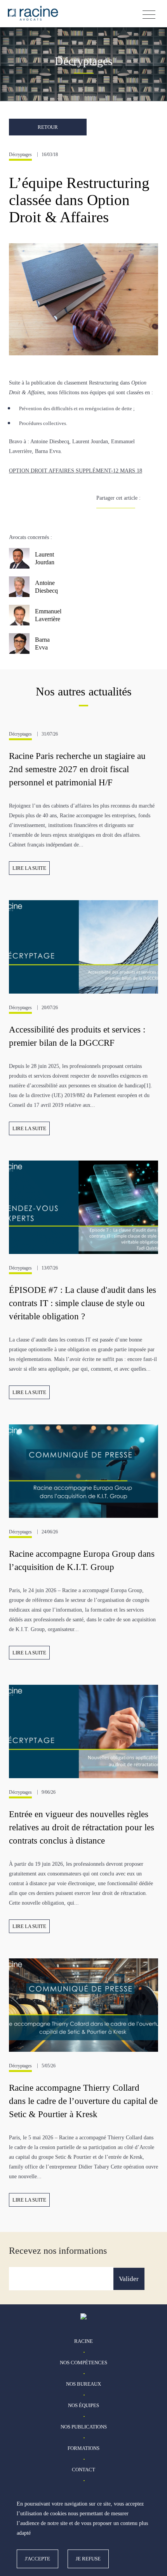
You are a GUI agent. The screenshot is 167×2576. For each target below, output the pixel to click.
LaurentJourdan (45, 558)
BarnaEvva (42, 644)
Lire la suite (29, 868)
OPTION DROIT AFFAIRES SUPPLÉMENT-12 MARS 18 (76, 471)
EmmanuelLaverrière (48, 615)
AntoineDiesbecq (46, 587)
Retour (48, 127)
